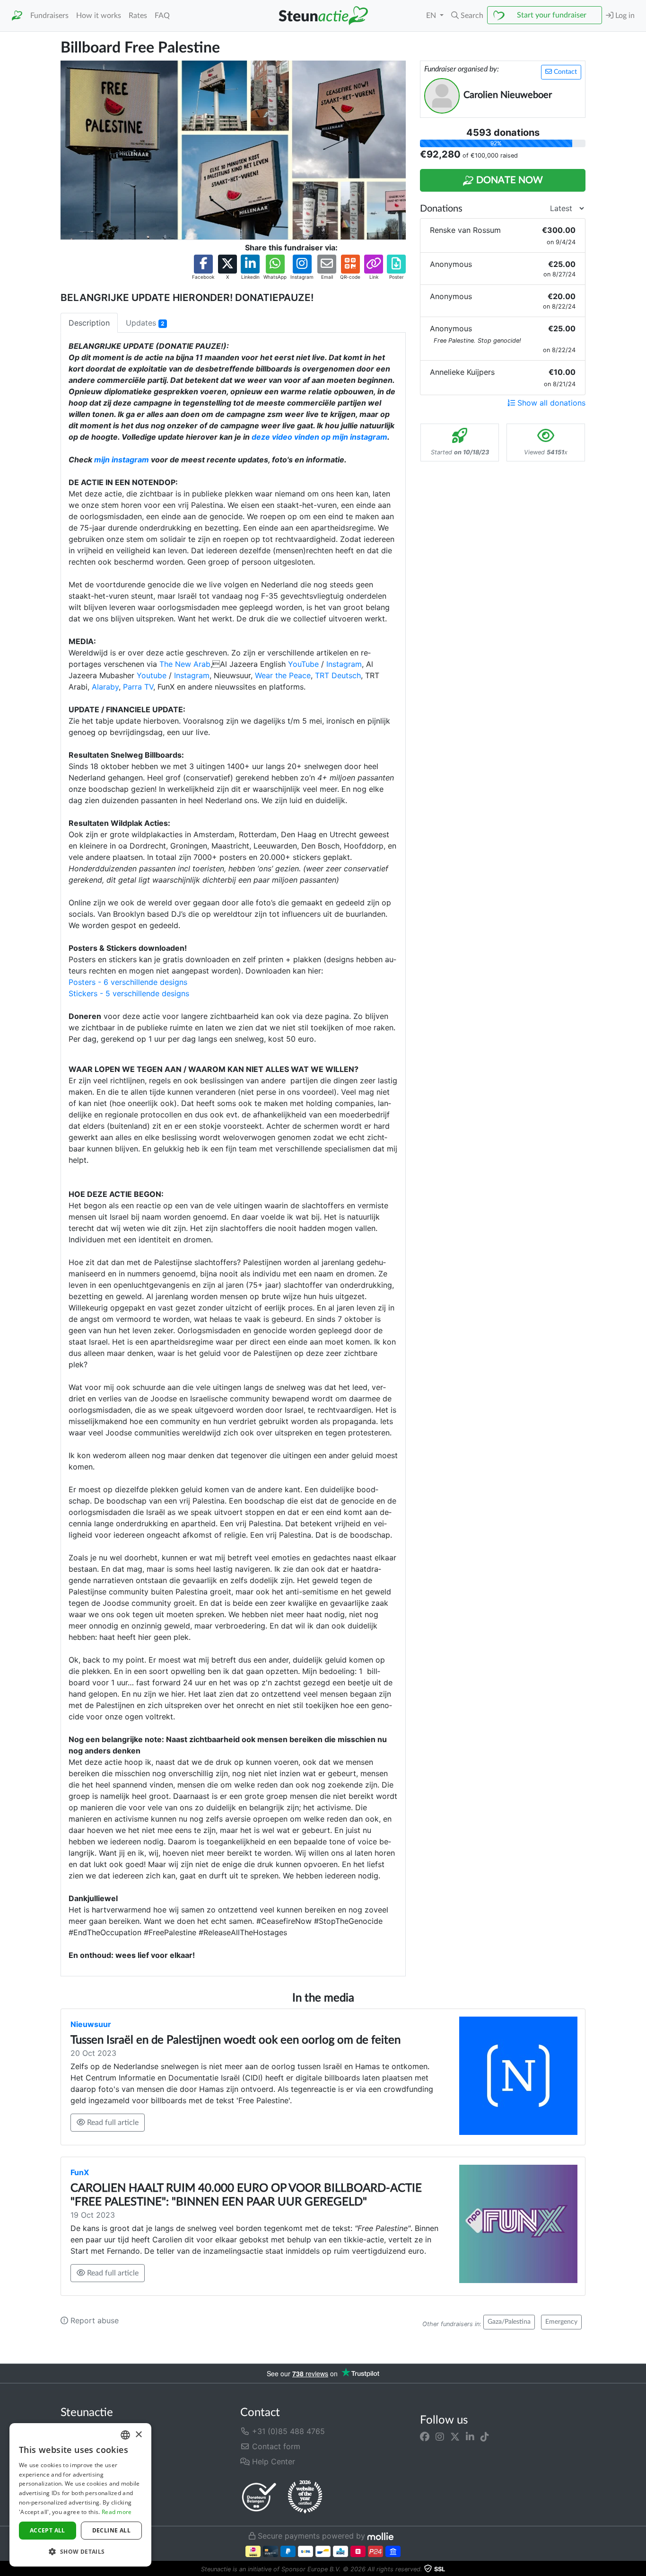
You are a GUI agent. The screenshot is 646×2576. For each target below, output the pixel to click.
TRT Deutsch (338, 675)
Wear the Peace (283, 675)
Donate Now (508, 180)
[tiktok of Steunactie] (485, 2437)
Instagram (344, 664)
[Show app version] (639, 2569)
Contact (564, 72)
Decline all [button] (111, 2530)
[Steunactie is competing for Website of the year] (305, 2497)
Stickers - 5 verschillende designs (129, 993)
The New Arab (185, 664)
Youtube (152, 675)
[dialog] (80, 2495)
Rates (138, 16)
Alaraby (105, 687)
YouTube (303, 664)
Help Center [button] (272, 2461)
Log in (624, 16)
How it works (99, 16)
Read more (117, 2512)
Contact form (275, 2446)
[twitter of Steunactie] (455, 2437)
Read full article (112, 2123)
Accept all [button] (48, 2530)
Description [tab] (89, 323)
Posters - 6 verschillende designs (128, 982)
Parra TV (138, 687)
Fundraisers (49, 16)
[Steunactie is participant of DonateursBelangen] (259, 2497)
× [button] (138, 2435)
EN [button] (432, 16)
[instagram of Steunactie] (440, 2437)
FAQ (162, 16)
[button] (467, 16)
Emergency (561, 2322)
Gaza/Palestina (509, 2322)
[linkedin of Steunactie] (470, 2437)
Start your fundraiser (552, 15)
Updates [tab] (145, 323)
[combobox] (125, 2435)
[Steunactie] (17, 16)
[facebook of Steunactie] (425, 2437)
